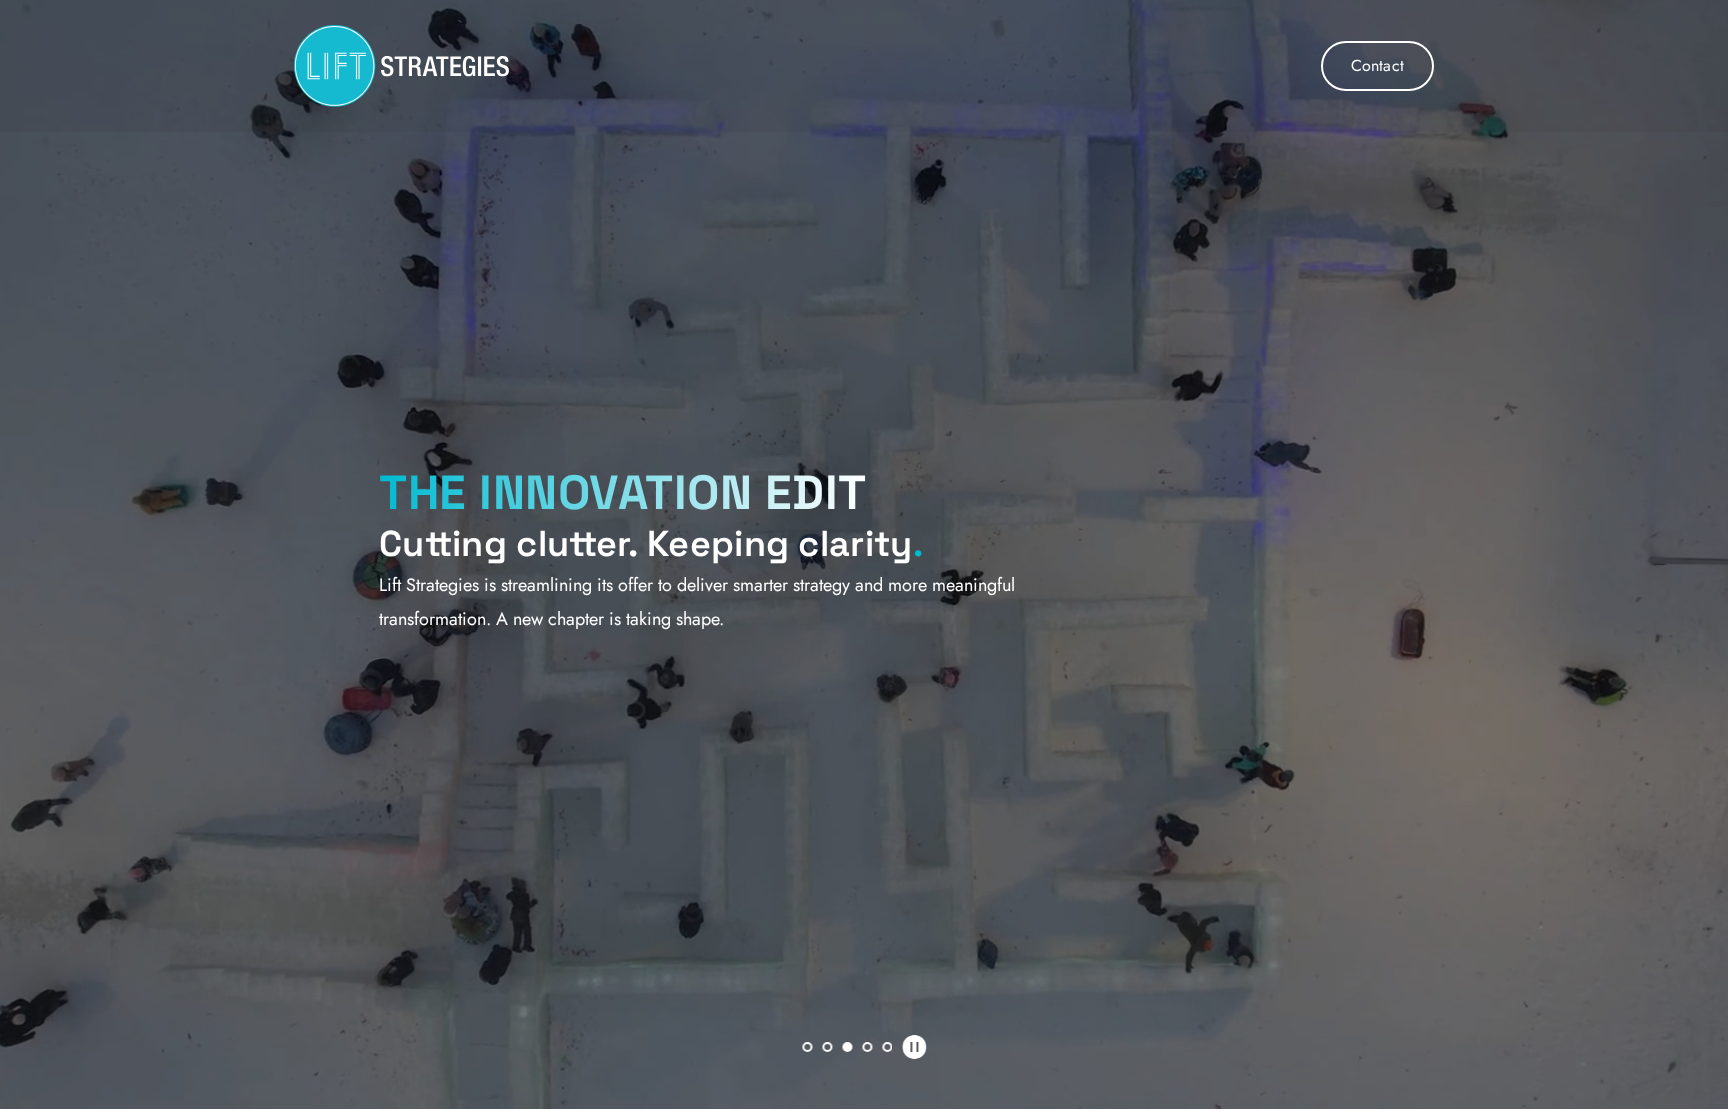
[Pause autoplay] (914, 1047)
